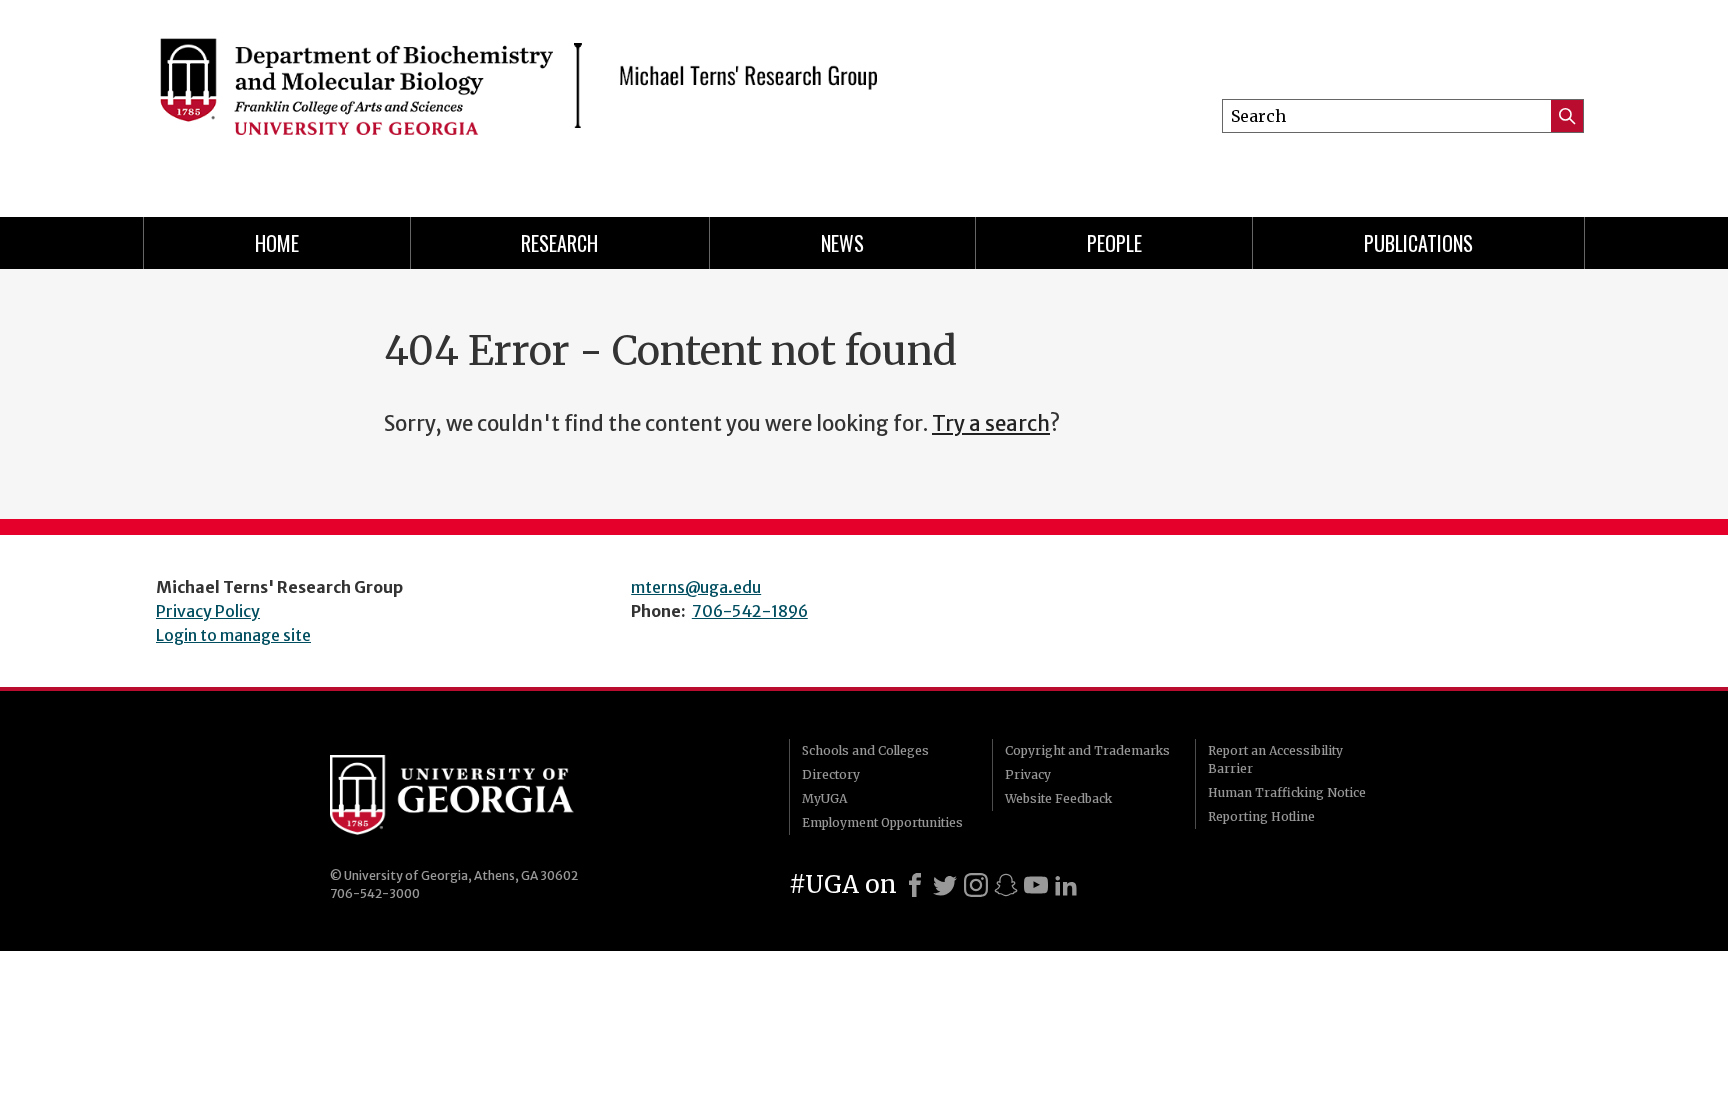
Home (277, 243)
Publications (1418, 243)
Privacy (1028, 774)
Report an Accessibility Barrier (1275, 759)
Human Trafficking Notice (1287, 792)
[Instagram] (976, 885)
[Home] (524, 100)
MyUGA (824, 798)
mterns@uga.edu (696, 587)
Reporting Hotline (1261, 816)
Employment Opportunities (882, 822)
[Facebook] (915, 885)
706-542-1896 (750, 611)
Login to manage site (233, 635)
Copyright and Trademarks (1087, 750)
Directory (831, 774)
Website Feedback (1058, 798)
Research (559, 243)
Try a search (991, 424)
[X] (945, 885)
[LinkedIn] (1066, 885)
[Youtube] (1036, 885)
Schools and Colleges (865, 750)
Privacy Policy (208, 611)
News (842, 243)
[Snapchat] (1006, 885)
